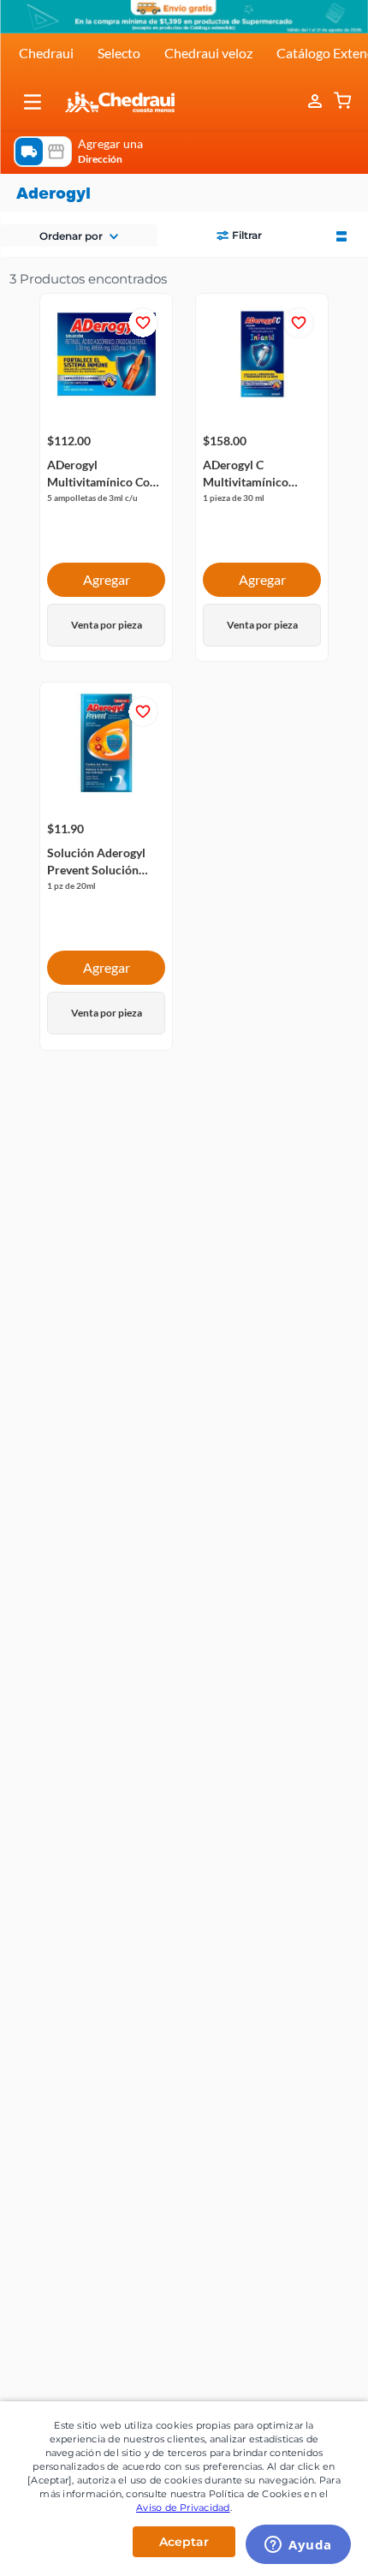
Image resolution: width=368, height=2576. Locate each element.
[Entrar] (317, 102)
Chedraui (46, 53)
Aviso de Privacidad (183, 2507)
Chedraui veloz (208, 53)
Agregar (107, 579)
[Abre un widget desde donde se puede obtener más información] (298, 2546)
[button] (33, 102)
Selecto (119, 53)
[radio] (341, 235)
